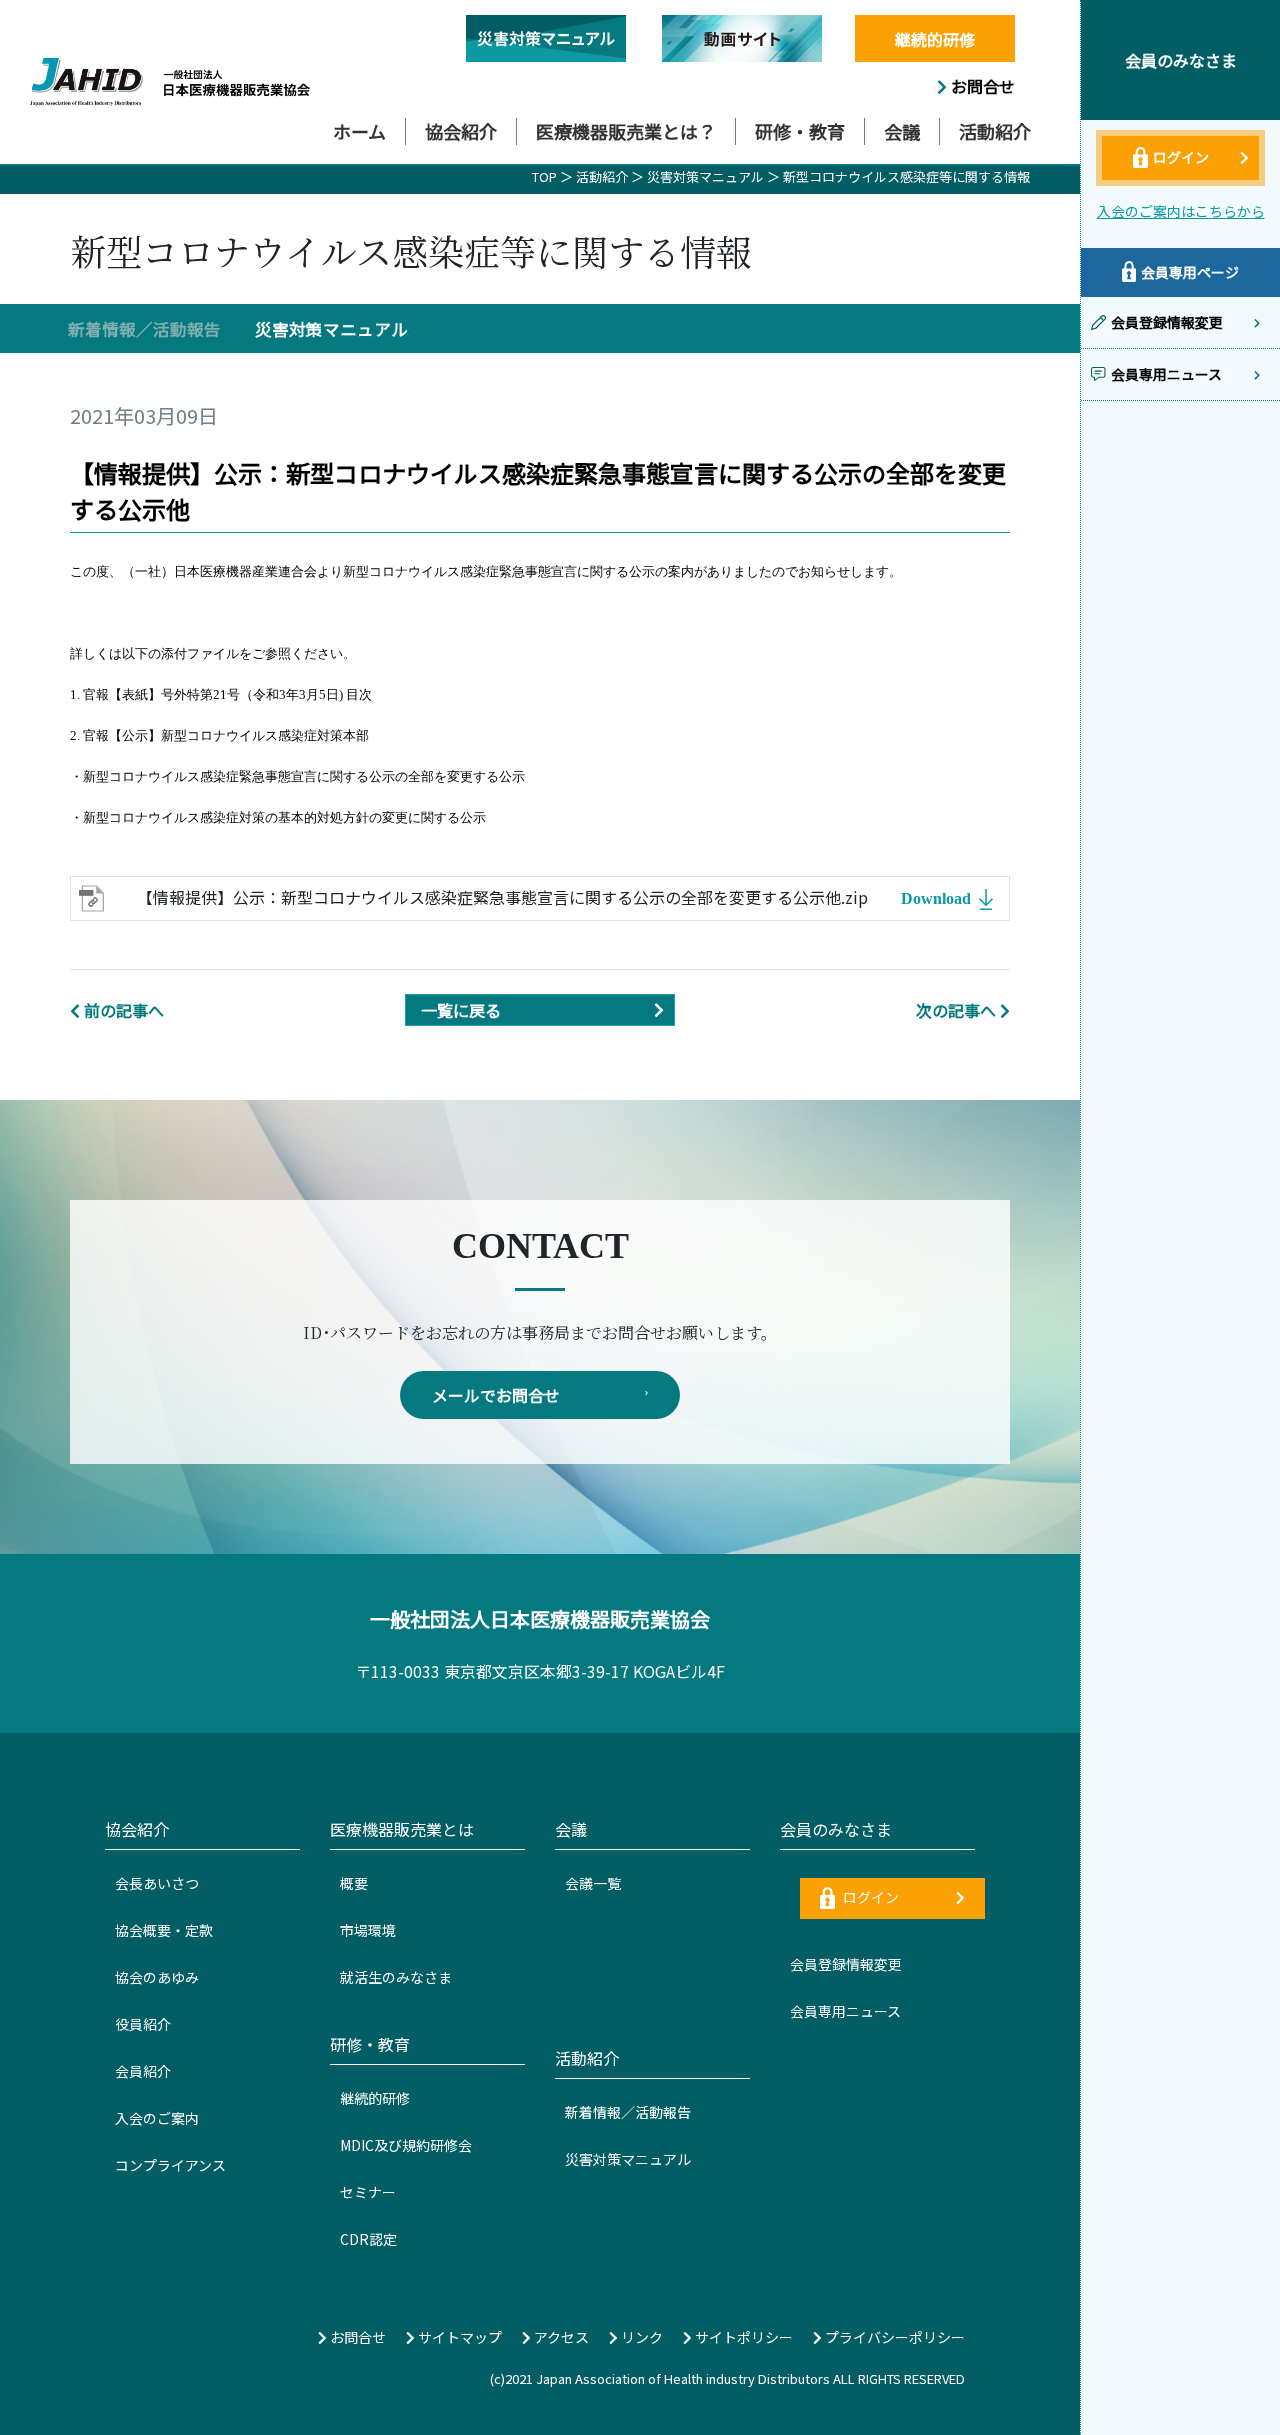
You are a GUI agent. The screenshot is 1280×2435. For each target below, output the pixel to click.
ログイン (869, 1897)
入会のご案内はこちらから (1181, 211)
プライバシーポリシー (893, 2337)
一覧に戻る (461, 1010)
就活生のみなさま (396, 1977)
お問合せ (981, 86)
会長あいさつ (157, 1883)
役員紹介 (143, 2024)
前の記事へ (124, 1010)
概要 (354, 1883)
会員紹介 (143, 2071)
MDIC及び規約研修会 (406, 2145)
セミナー (368, 2192)
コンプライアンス (170, 2165)
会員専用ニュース (845, 2011)
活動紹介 (995, 131)
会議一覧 (593, 1883)
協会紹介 (461, 131)
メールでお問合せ (496, 1395)
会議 (902, 131)
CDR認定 (368, 2239)
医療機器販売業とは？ (626, 131)
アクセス (560, 2337)
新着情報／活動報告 (144, 329)
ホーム (359, 131)
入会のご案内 (157, 2118)
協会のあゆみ (157, 1977)
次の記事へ (956, 1010)
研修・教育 (800, 131)
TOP (544, 176)
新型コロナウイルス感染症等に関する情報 (906, 176)
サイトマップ (458, 2337)
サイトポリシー (742, 2337)
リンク (640, 2337)
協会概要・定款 (164, 1930)
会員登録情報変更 (846, 1964)
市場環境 (368, 1930)
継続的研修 (935, 39)
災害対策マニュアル (707, 176)
